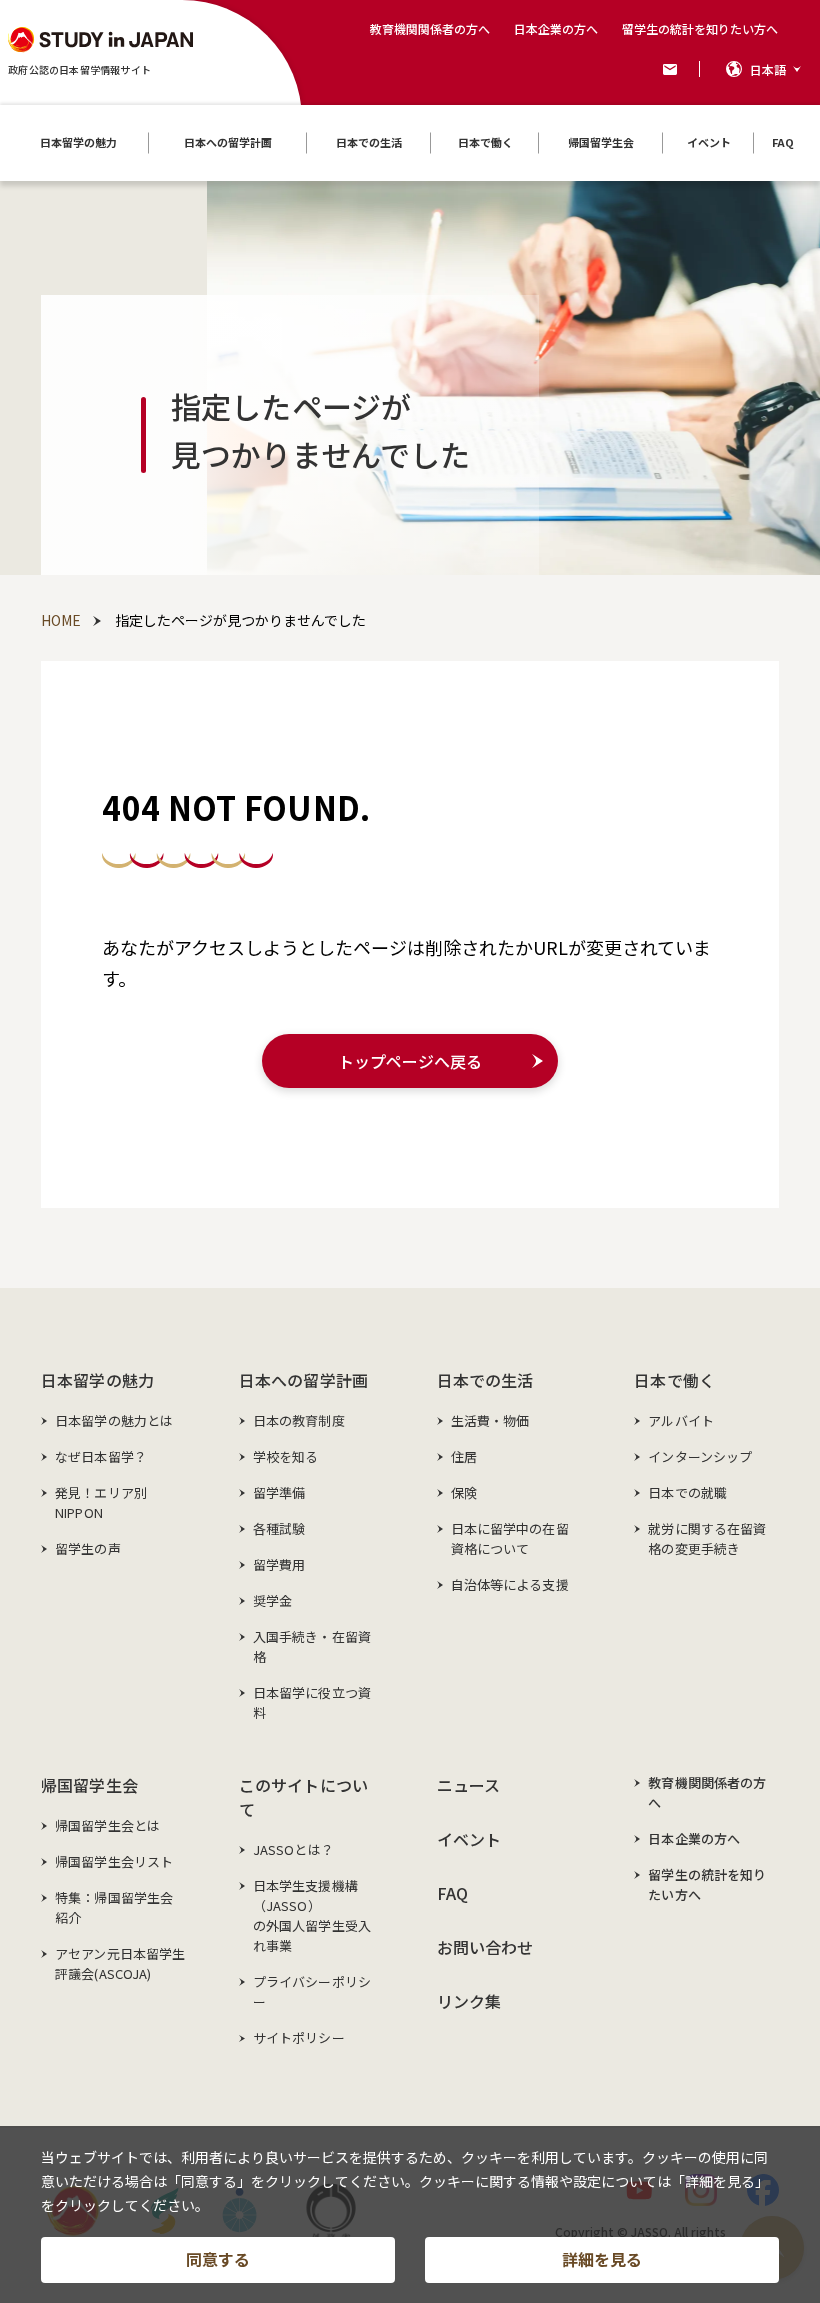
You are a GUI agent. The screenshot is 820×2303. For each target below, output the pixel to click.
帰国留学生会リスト (114, 1861)
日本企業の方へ (556, 28)
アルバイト (681, 1420)
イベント (469, 1839)
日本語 (768, 69)
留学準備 (279, 1492)
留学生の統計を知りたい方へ (700, 28)
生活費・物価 (490, 1420)
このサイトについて (303, 1797)
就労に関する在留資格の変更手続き (707, 1538)
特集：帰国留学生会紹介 (114, 1907)
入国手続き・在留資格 (312, 1646)
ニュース (469, 1785)
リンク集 (469, 2001)
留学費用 (279, 1564)
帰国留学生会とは (107, 1825)
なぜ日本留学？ (101, 1456)
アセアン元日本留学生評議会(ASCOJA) (120, 1963)
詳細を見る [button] (602, 2259)
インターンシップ (700, 1456)
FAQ (452, 1893)
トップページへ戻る (410, 1061)
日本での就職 (687, 1492)
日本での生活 (485, 1380)
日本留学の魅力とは (114, 1420)
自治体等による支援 (510, 1584)
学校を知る (286, 1456)
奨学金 (272, 1600)
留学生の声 (88, 1548)
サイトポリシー (299, 2037)
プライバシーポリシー (312, 1991)
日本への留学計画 (303, 1380)
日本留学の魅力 (97, 1380)
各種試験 (279, 1528)
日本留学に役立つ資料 (312, 1702)
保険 (464, 1492)
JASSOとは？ (293, 1849)
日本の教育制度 (299, 1420)
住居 (464, 1456)
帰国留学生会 (89, 1785)
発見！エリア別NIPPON (101, 1502)
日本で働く (674, 1380)
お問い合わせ (485, 1947)
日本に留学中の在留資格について (510, 1538)
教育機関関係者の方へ (430, 28)
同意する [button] (218, 2259)
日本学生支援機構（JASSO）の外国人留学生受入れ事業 (312, 1915)
